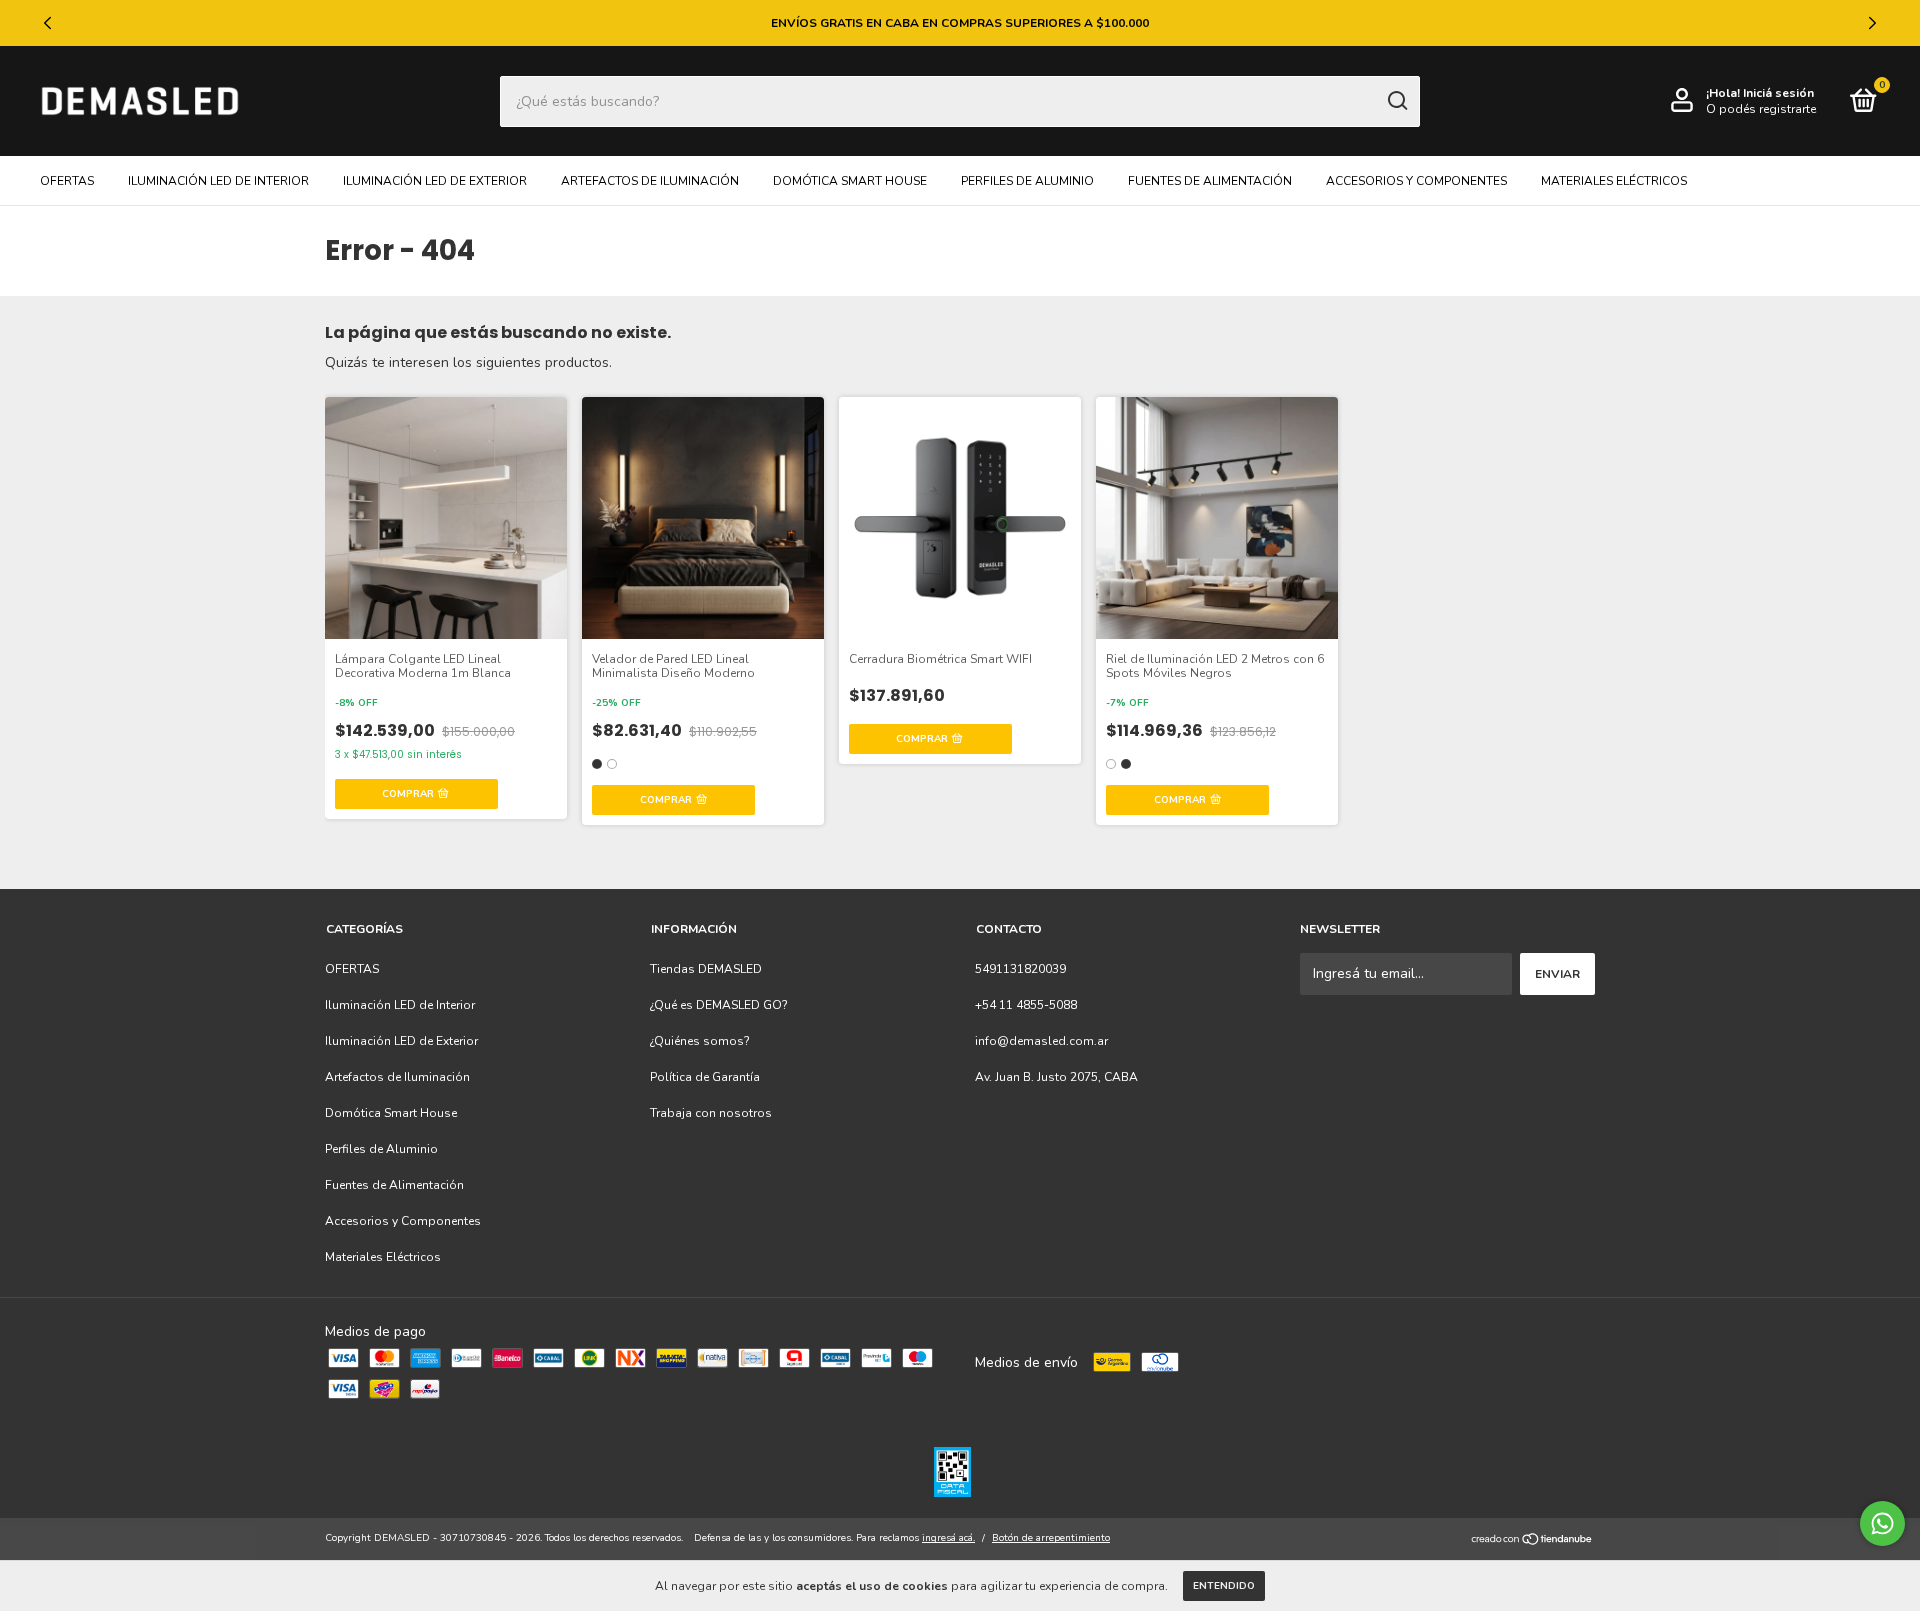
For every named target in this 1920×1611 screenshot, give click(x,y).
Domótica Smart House (850, 181)
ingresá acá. (948, 1538)
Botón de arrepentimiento (1051, 1538)
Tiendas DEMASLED (706, 969)
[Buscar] (1396, 101)
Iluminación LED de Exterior (435, 181)
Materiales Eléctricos (1614, 181)
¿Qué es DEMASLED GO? (719, 1005)
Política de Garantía (705, 1077)
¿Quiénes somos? (700, 1041)
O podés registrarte (1761, 109)
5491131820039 (1020, 969)
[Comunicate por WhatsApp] (1882, 1523)
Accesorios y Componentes (1416, 181)
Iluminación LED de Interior (218, 181)
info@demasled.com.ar (1041, 1041)
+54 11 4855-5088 (1026, 1005)
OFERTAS (67, 181)
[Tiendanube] (1532, 1540)
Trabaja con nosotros (711, 1113)
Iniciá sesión (1778, 93)
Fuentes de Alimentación (1210, 181)
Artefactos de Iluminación (650, 181)
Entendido (1224, 1586)
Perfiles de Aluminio (1027, 181)
